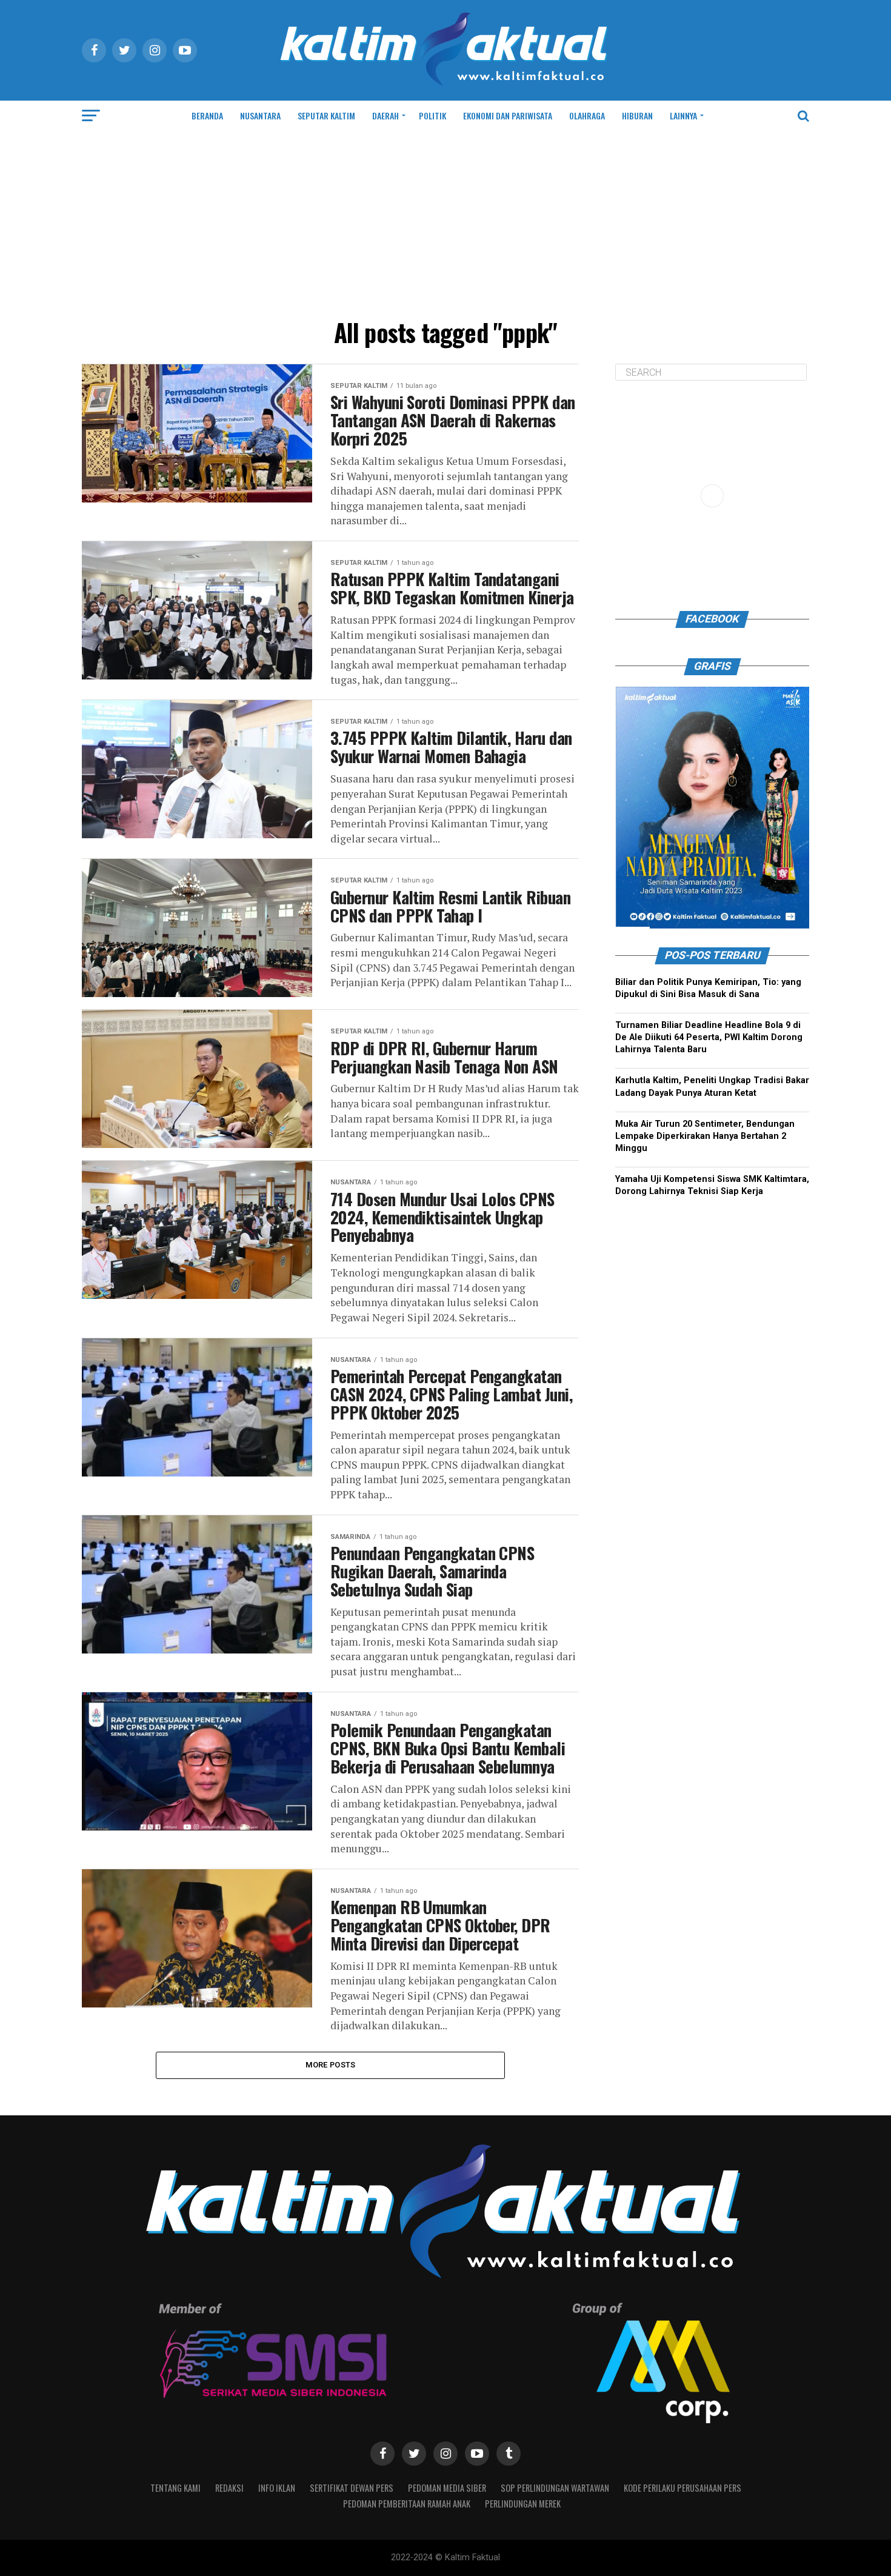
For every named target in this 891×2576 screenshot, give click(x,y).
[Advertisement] (446, 222)
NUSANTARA (260, 115)
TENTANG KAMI (175, 2488)
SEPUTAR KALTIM (326, 115)
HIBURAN (637, 115)
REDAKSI (229, 2488)
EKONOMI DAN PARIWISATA (508, 115)
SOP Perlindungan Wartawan (555, 2488)
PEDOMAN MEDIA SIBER (447, 2488)
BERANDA (207, 115)
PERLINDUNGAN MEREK (523, 2504)
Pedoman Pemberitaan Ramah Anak (407, 2504)
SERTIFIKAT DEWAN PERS (352, 2488)
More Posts (331, 2065)
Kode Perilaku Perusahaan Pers (682, 2488)
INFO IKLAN (277, 2488)
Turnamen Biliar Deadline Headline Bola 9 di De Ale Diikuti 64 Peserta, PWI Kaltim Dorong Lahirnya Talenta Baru (709, 1037)
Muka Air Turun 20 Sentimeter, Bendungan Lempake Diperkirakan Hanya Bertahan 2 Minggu (705, 1136)
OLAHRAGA (587, 115)
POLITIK (432, 115)
